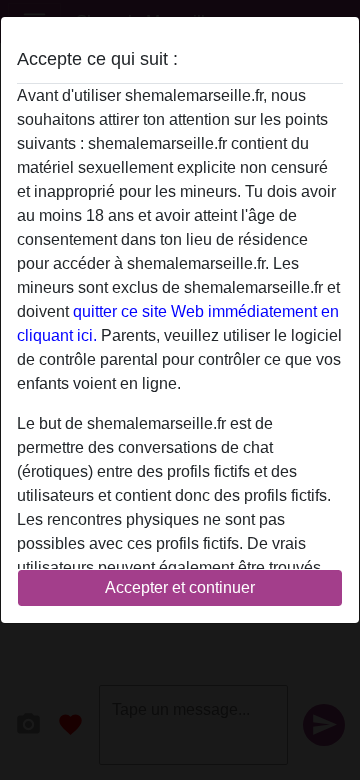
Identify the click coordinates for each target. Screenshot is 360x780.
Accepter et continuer (180, 587)
